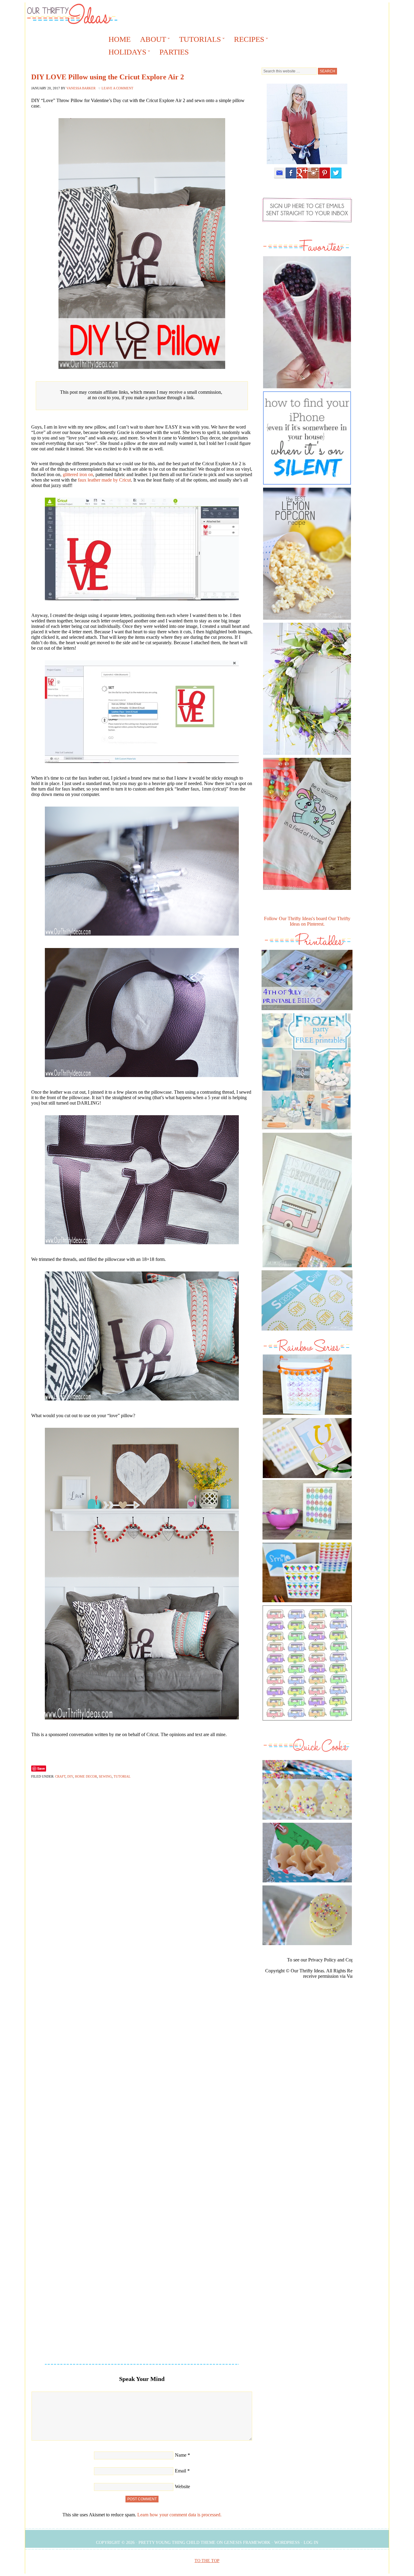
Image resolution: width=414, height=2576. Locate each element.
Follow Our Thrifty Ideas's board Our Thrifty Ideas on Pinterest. (307, 921)
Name (181, 2455)
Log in (311, 2543)
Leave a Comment (117, 88)
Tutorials (198, 40)
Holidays (125, 53)
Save (41, 1768)
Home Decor (86, 1776)
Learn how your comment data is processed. (179, 2515)
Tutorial (122, 1776)
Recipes (247, 40)
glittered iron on (78, 474)
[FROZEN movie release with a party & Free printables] (306, 1131)
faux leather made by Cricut (104, 480)
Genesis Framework (247, 2543)
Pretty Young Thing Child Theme (177, 2543)
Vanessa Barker (81, 88)
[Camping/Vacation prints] (307, 1200)
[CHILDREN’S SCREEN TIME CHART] (307, 1332)
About (151, 40)
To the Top (207, 2561)
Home (120, 39)
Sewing (105, 1776)
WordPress (287, 2543)
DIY (70, 1776)
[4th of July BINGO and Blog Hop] (307, 1011)
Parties (174, 52)
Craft (60, 1776)
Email (180, 2471)
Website (182, 2486)
